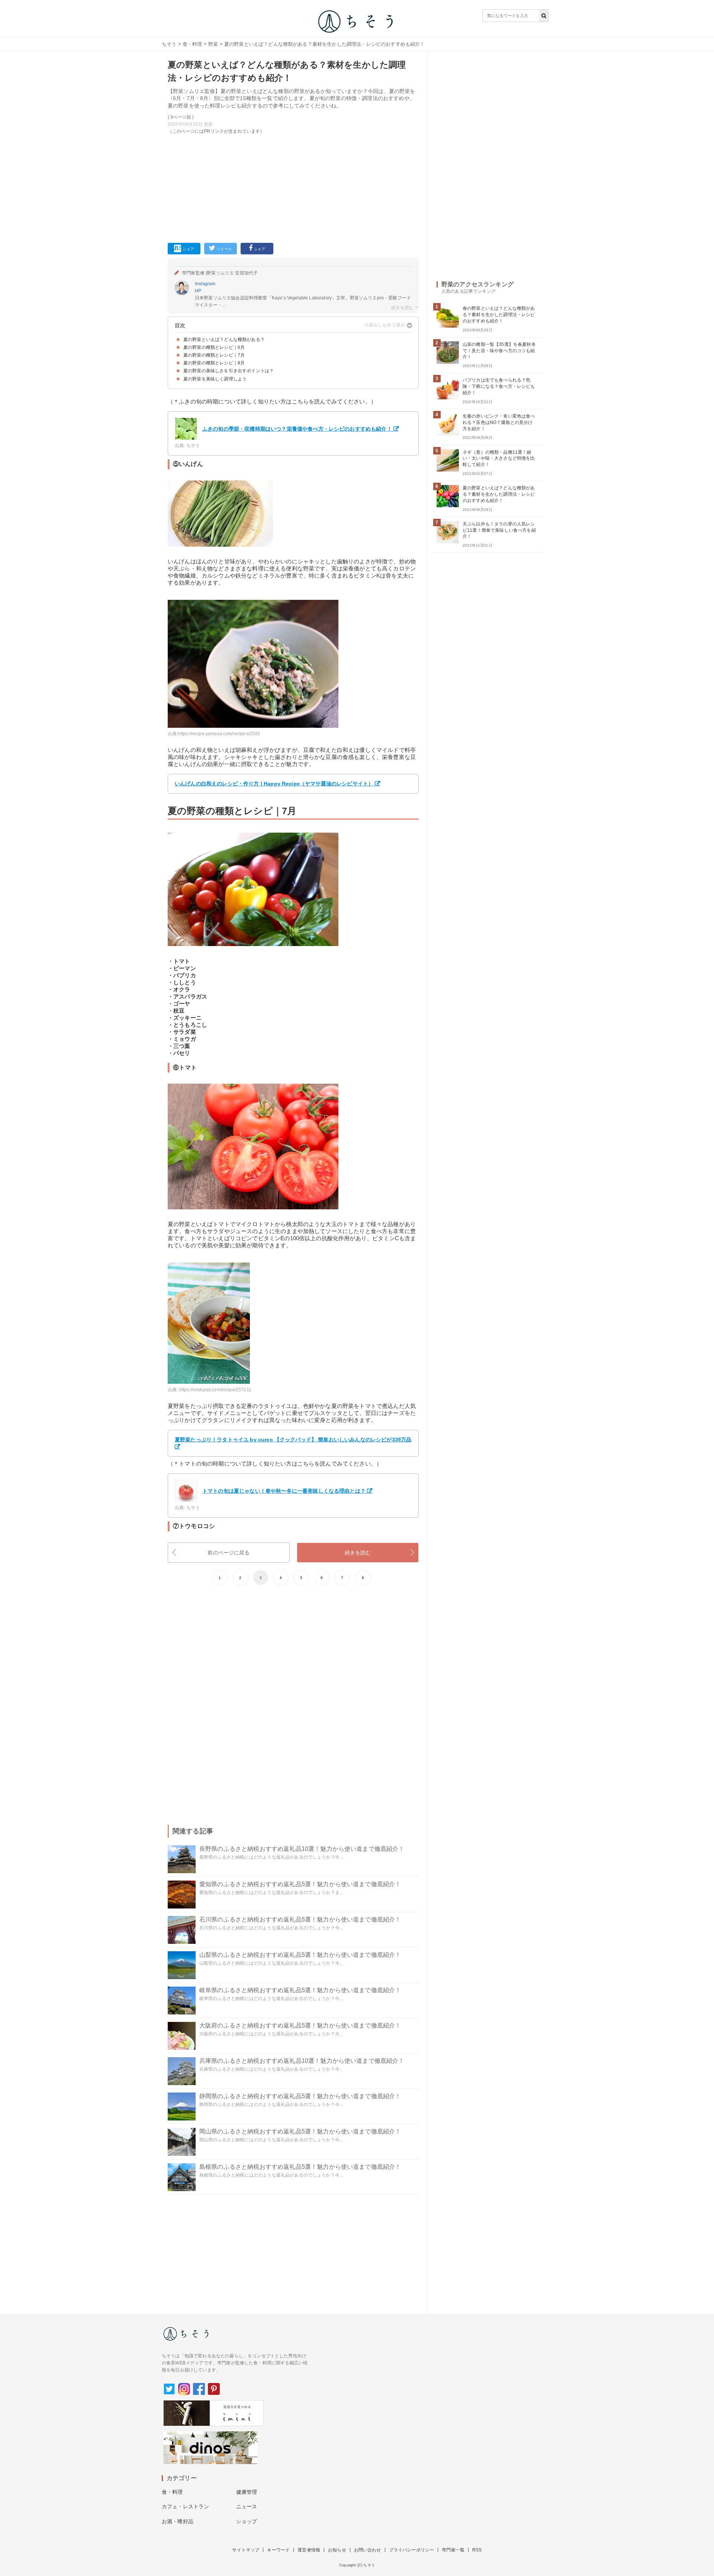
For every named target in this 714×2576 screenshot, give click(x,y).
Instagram (205, 284)
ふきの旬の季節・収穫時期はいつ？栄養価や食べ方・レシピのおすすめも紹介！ (297, 429)
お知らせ (337, 2550)
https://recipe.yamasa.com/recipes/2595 (219, 734)
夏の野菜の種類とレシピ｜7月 (214, 355)
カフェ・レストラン (185, 2506)
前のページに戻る (229, 1553)
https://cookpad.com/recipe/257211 (215, 1390)
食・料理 (192, 44)
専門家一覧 (453, 2550)
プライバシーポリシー (412, 2550)
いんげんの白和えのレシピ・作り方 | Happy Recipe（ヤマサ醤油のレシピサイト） (274, 784)
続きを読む (358, 1553)
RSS (477, 2550)
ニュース (247, 2506)
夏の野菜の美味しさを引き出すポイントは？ (229, 371)
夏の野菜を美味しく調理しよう (215, 379)
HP (198, 291)
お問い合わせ (368, 2550)
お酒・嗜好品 (178, 2521)
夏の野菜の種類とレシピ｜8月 (214, 363)
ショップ (247, 2521)
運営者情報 (309, 2550)
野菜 (213, 44)
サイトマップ (246, 2550)
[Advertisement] (293, 187)
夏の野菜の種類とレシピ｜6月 (214, 347)
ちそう (169, 44)
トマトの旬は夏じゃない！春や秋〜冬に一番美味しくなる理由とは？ (284, 1491)
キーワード (278, 2550)
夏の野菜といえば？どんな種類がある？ (224, 340)
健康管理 (247, 2492)
